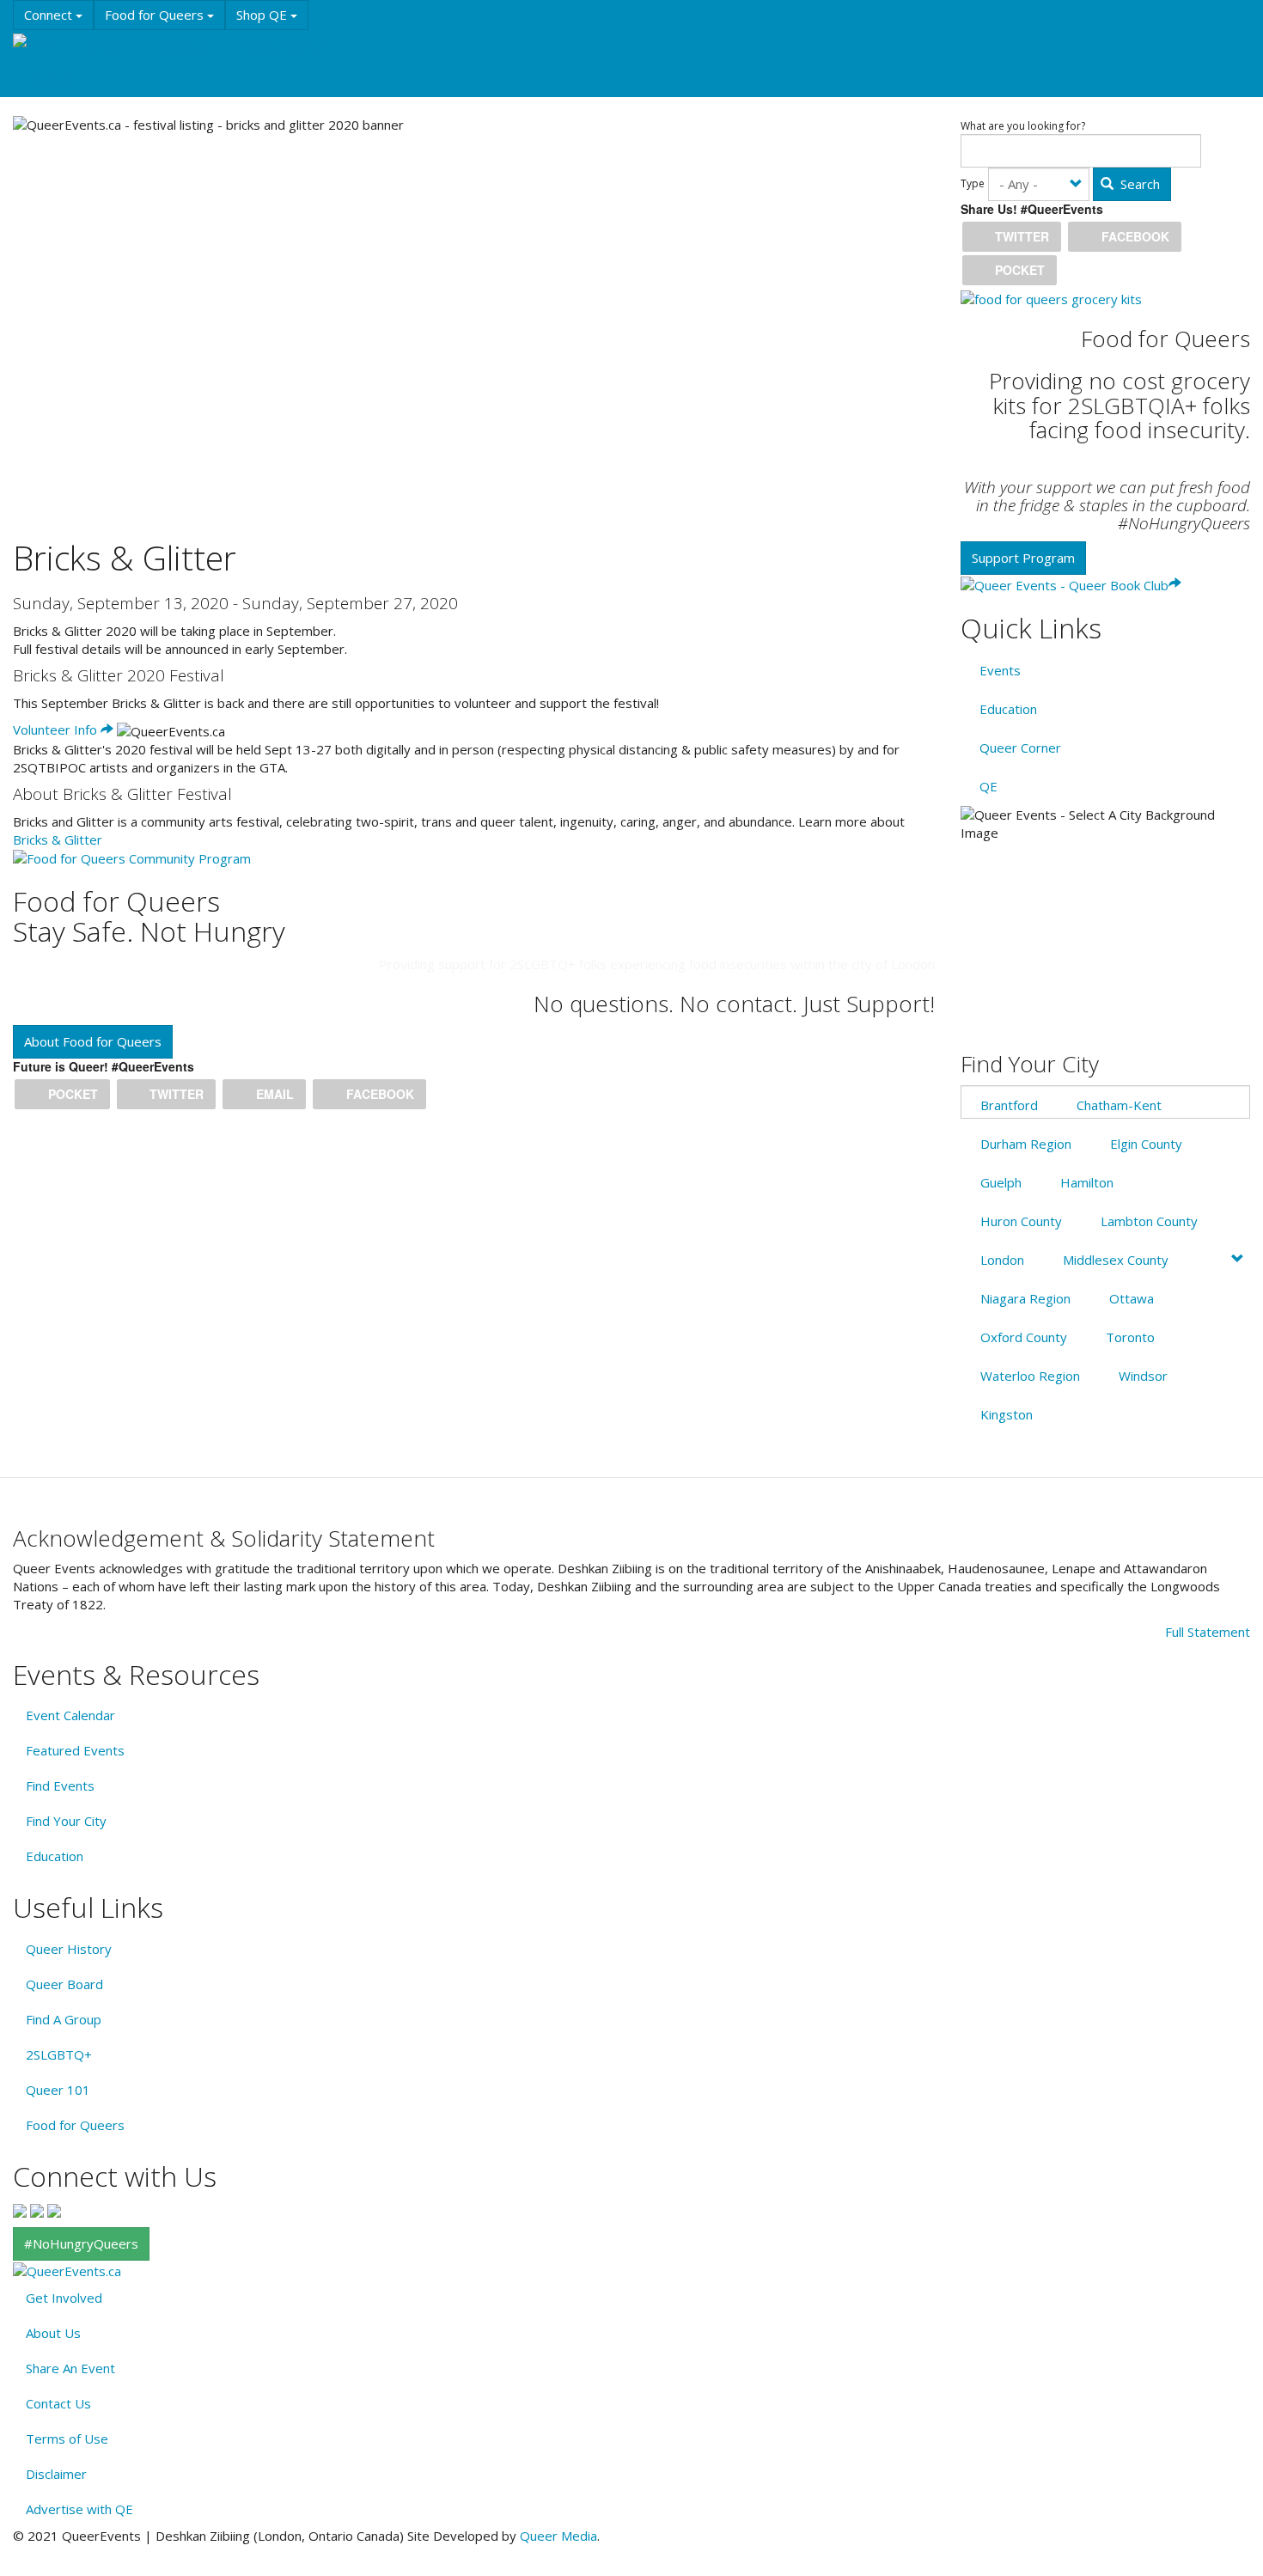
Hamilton (1087, 1182)
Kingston (1007, 1414)
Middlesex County (1116, 1260)
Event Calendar (70, 1715)
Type (973, 184)
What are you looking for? (1023, 126)
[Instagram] (37, 2209)
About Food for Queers (93, 1041)
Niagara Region (1025, 1298)
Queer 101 (58, 2090)
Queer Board (64, 1984)
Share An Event (70, 2368)
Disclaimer (56, 2474)
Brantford (1009, 1105)
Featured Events (75, 1750)
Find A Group (64, 2019)
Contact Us (58, 2403)
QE (988, 786)
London (1002, 1260)
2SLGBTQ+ (59, 2054)
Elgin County (1146, 1144)
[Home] (42, 41)
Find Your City (66, 1821)
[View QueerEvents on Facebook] (20, 2209)
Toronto (1130, 1337)
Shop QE (263, 15)
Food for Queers (156, 15)
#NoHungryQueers (81, 2243)
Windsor (1143, 1376)
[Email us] (54, 2209)
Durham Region (1026, 1144)
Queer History (69, 1949)
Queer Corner (1020, 748)
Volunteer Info (57, 729)
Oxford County (1024, 1337)
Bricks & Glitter (58, 839)
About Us (53, 2333)
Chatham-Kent (1119, 1105)
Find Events (60, 1785)
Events (104, 46)
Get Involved (64, 2298)
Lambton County (1149, 1221)
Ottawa (1132, 1298)
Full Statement (1208, 1632)
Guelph (1001, 1182)
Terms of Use (67, 2439)
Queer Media (558, 2536)
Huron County (1021, 1221)
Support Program (1023, 558)
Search (1138, 184)
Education (180, 46)
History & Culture (283, 46)
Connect (50, 15)
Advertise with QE (79, 2509)
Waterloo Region (1030, 1376)
